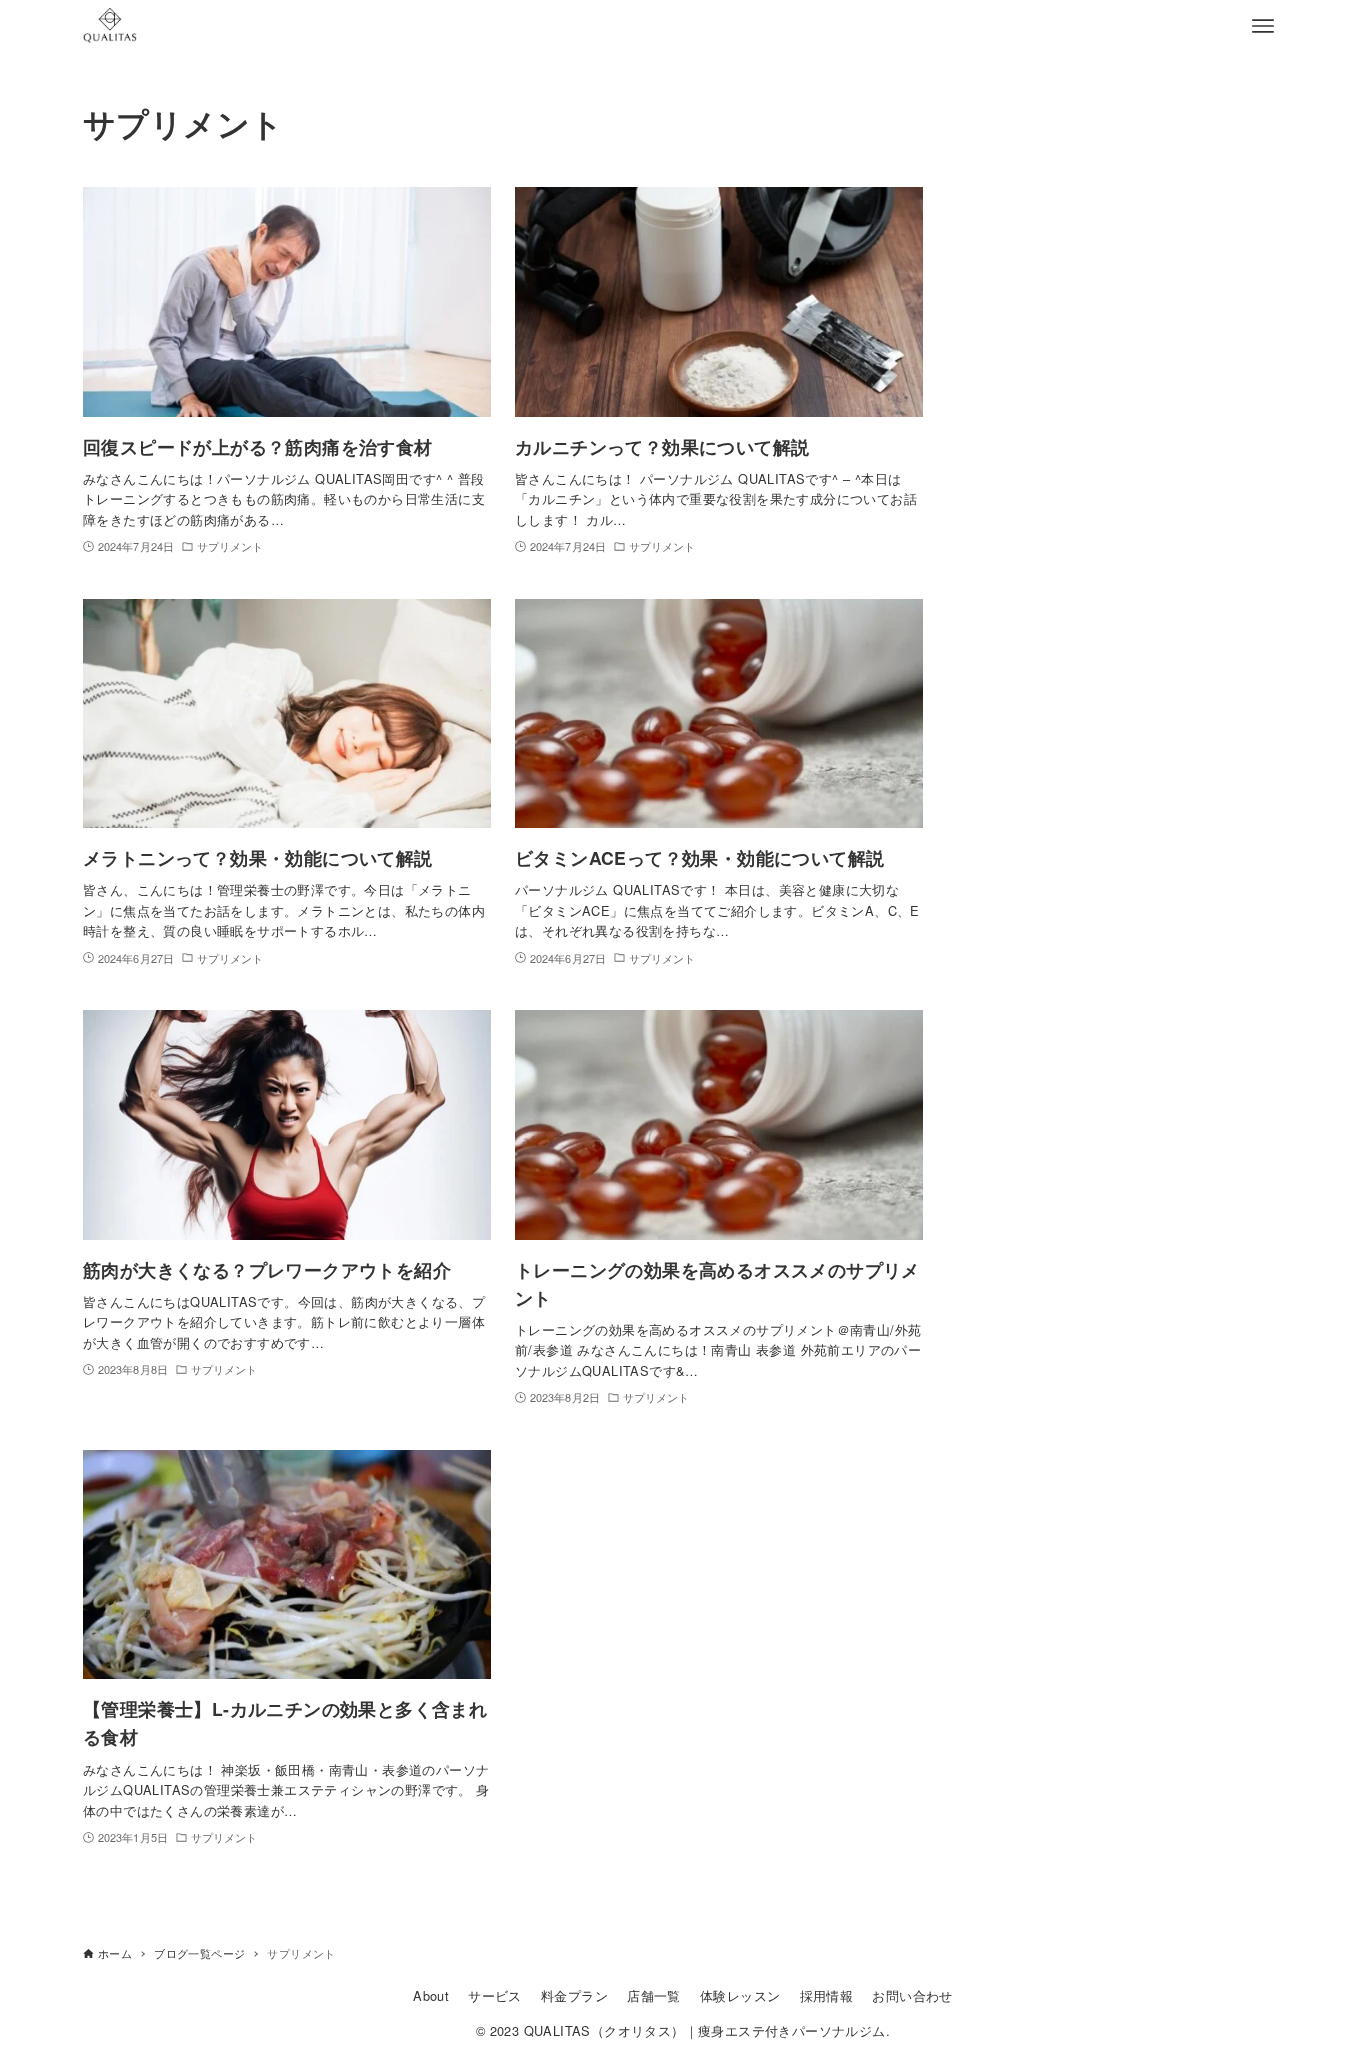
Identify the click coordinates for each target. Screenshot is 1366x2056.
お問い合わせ (912, 1995)
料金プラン (574, 1995)
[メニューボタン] (1263, 26)
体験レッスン (740, 1995)
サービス (495, 1995)
